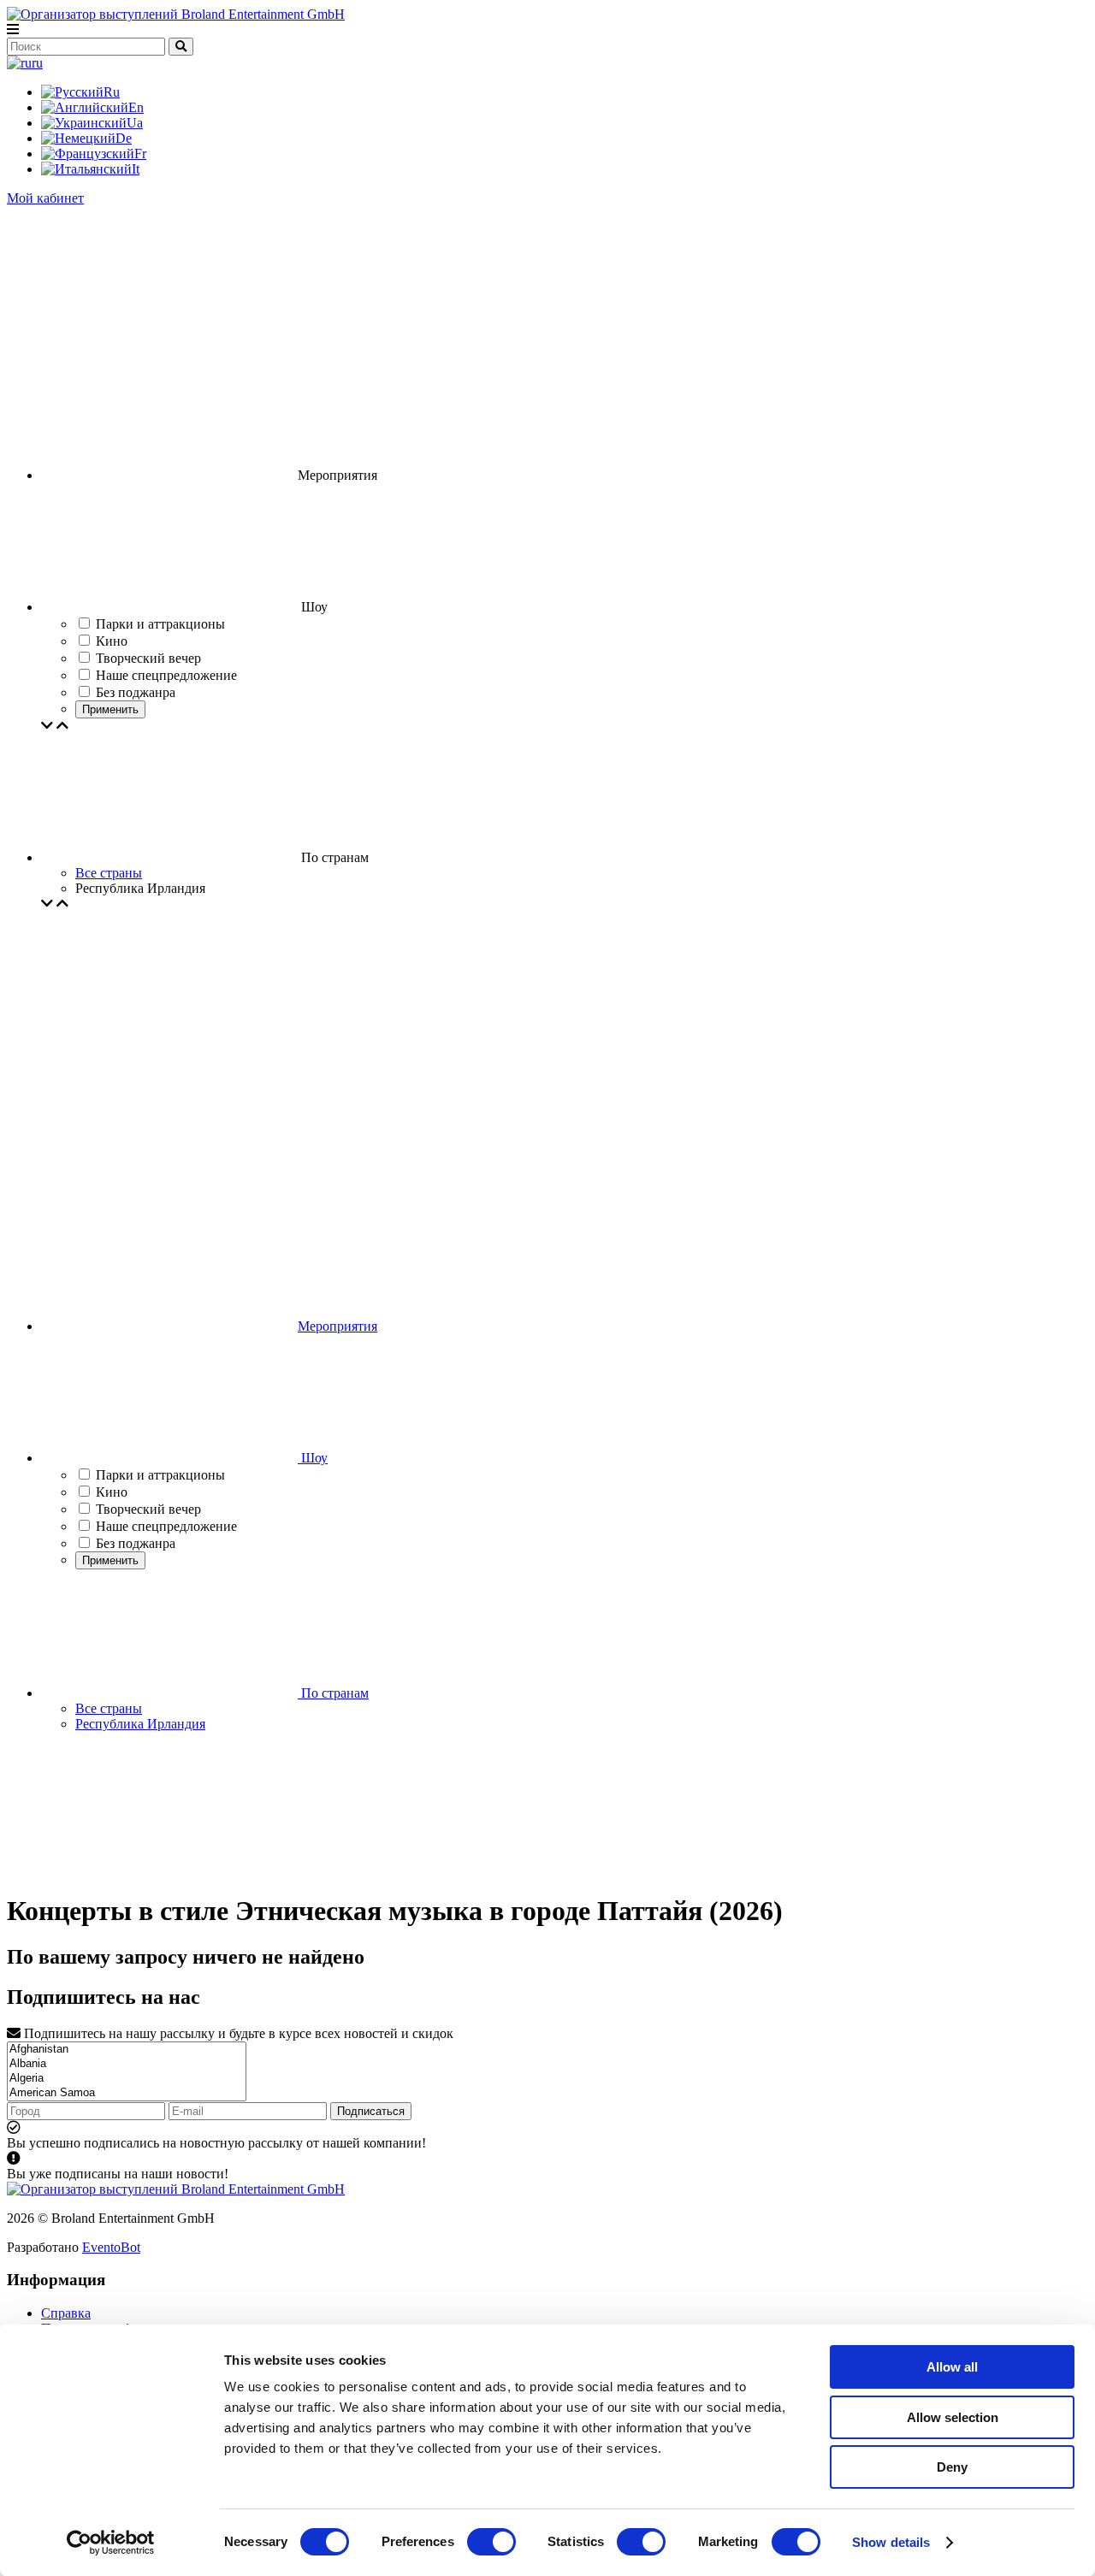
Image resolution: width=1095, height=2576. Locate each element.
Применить (110, 709)
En (136, 107)
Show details (891, 2542)
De (124, 138)
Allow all (952, 2367)
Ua (135, 123)
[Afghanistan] (127, 2050)
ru (37, 63)
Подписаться (371, 2111)
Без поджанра (136, 1543)
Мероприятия (337, 1326)
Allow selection (953, 2417)
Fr (140, 154)
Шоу (313, 1458)
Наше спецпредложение (166, 1526)
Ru (112, 92)
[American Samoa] (127, 2093)
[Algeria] (127, 2079)
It (136, 169)
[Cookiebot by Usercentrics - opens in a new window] (111, 2543)
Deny (952, 2467)
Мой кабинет (45, 198)
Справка (66, 2313)
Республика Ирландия (140, 1724)
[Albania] (127, 2064)
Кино (112, 1492)
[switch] (491, 2542)
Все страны (109, 873)
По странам (333, 1693)
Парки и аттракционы (160, 1475)
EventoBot (111, 2247)
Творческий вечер (148, 1509)
